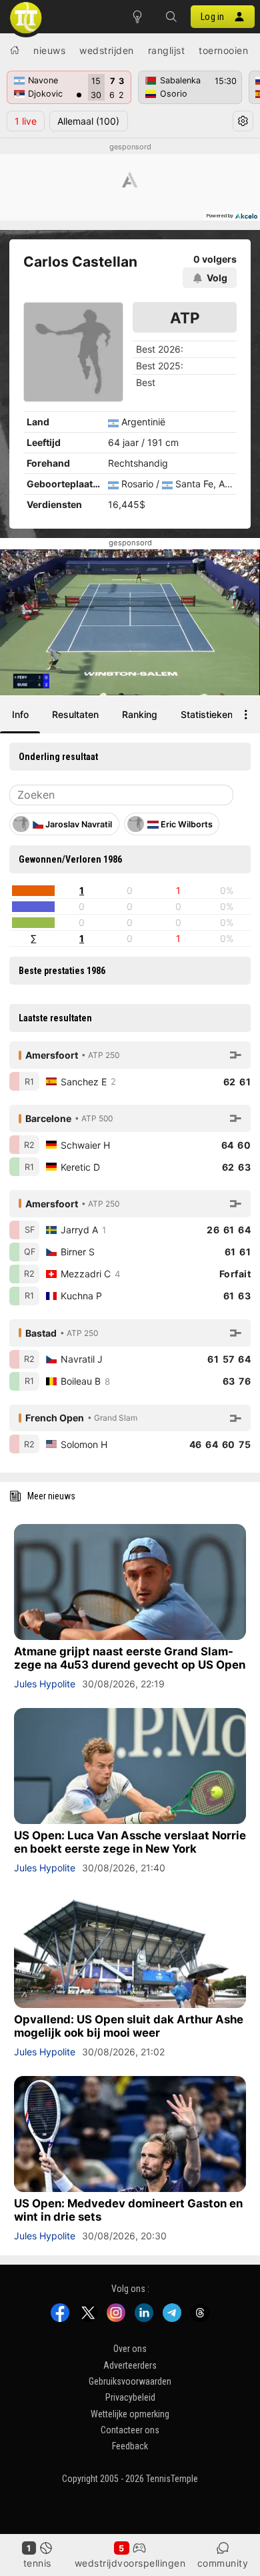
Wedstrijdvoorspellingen (130, 2563)
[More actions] (246, 715)
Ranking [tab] (140, 714)
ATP (185, 318)
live (26, 121)
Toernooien (223, 50)
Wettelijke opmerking (130, 2414)
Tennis (37, 2563)
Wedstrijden (107, 50)
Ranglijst (167, 50)
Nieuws (49, 50)
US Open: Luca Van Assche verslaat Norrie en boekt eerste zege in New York (130, 1842)
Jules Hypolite (45, 1684)
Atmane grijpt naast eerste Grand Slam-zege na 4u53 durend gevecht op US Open (130, 1658)
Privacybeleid (130, 2398)
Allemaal (88, 121)
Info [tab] (20, 714)
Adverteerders (130, 2365)
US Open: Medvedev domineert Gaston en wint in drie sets (128, 2210)
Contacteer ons (130, 2430)
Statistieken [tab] (207, 714)
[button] (171, 17)
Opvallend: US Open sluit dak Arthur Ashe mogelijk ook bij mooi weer (129, 2026)
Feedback (130, 2447)
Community (223, 2563)
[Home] (15, 50)
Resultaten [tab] (75, 714)
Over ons (130, 2349)
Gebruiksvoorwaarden (130, 2381)
